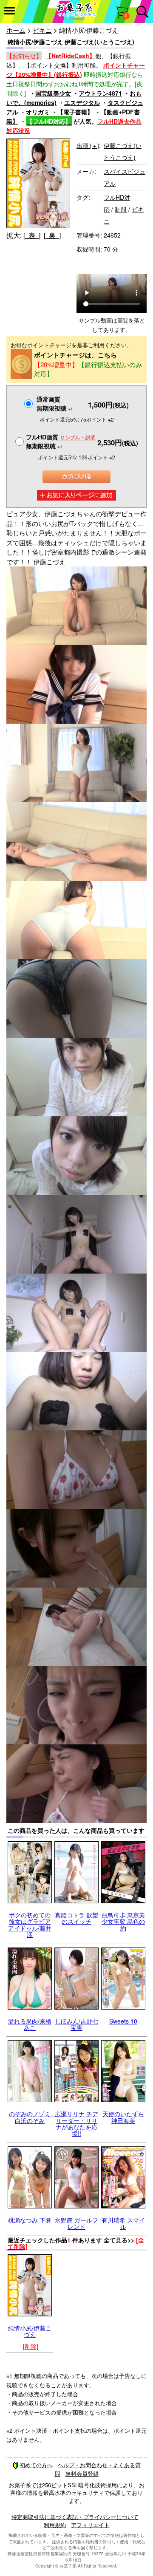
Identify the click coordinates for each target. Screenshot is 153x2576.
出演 (88, 145)
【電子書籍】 (75, 112)
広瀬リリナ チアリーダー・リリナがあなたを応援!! (76, 2123)
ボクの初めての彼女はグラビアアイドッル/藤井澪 (30, 1925)
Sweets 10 (123, 2021)
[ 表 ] (32, 235)
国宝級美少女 (53, 93)
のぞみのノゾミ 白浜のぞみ (33, 2117)
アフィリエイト (90, 2525)
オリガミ (38, 112)
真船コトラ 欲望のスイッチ (76, 1918)
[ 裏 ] (52, 235)
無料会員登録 (82, 2473)
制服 (121, 209)
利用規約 (55, 2525)
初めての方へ (36, 2465)
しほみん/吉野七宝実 (76, 2024)
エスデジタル (82, 102)
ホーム (16, 30)
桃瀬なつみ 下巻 (30, 2220)
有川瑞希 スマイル (123, 2223)
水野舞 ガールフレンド (76, 2223)
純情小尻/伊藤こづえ (30, 2331)
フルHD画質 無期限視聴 (61, 441)
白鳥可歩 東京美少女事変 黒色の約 (123, 1921)
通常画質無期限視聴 (55, 403)
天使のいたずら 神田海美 (123, 2117)
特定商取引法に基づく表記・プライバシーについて (75, 2517)
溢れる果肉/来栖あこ (30, 2024)
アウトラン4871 (100, 93)
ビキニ (42, 30)
